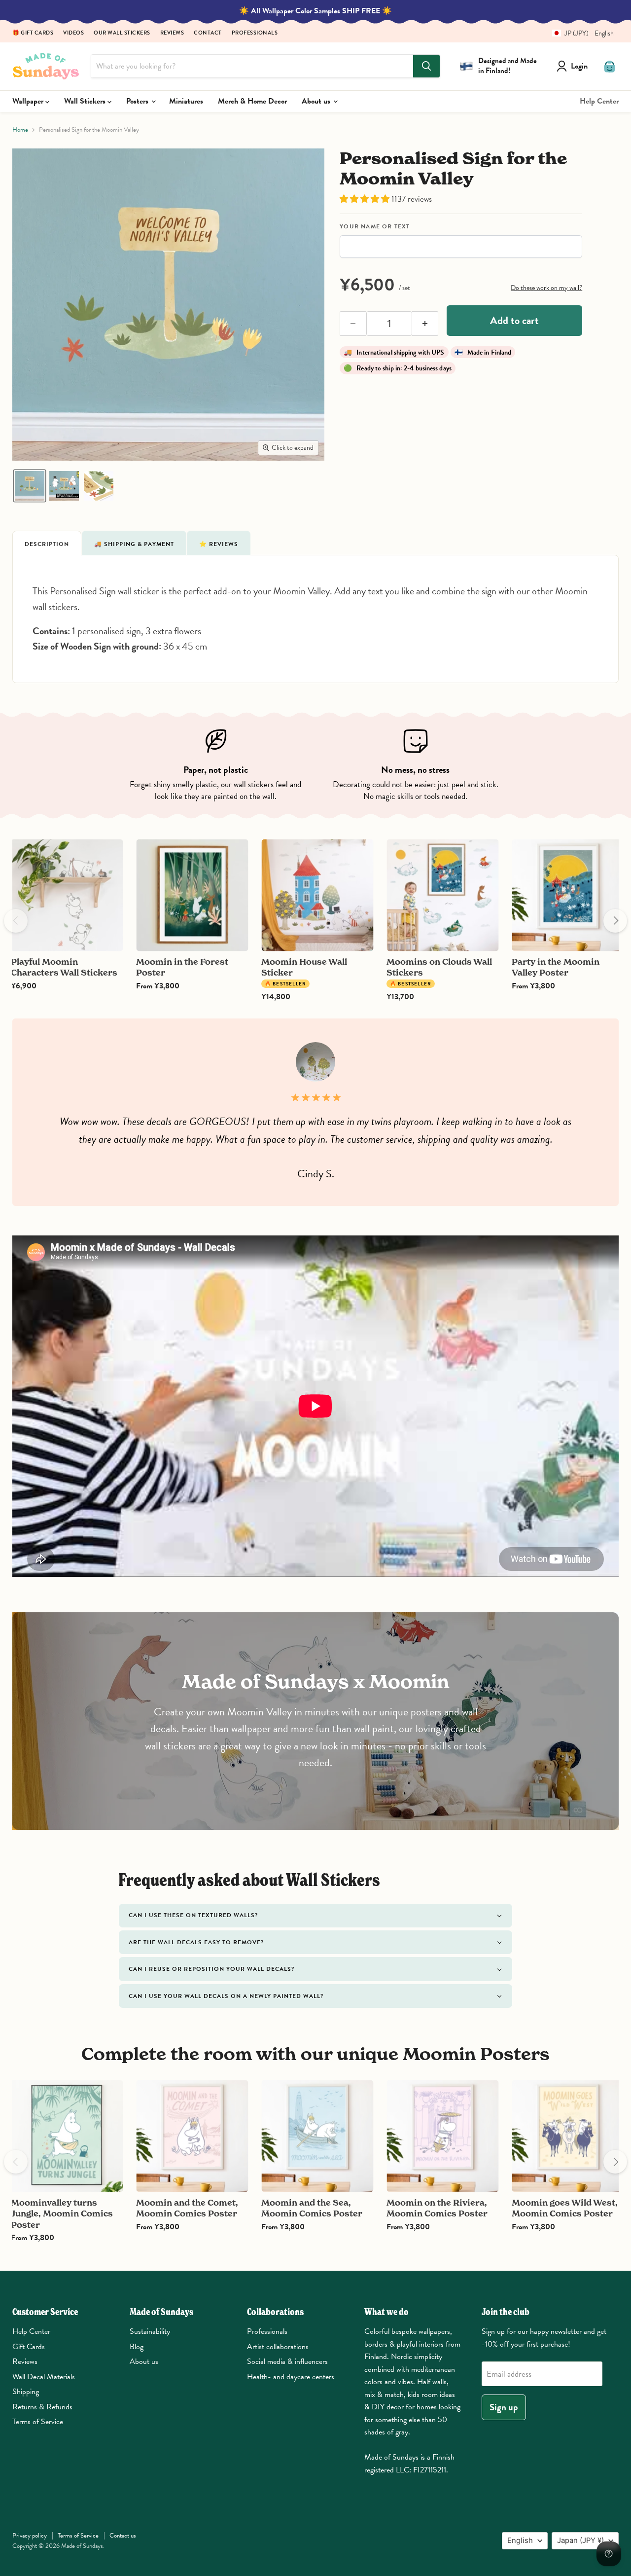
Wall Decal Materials (44, 2377)
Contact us (123, 2536)
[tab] (47, 543)
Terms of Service (38, 2422)
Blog (137, 2347)
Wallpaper (29, 101)
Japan (580, 2540)
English (520, 2540)
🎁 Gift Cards (33, 33)
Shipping (26, 2392)
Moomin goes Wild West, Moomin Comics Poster (565, 2208)
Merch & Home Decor (252, 101)
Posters (138, 101)
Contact (208, 33)
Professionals (255, 33)
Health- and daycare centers (291, 2377)
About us (317, 101)
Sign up (504, 2407)
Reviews (172, 33)
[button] (579, 33)
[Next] (615, 921)
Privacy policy (30, 2536)
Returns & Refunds (42, 2407)
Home (20, 130)
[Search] (426, 66)
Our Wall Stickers (122, 33)
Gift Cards (29, 2347)
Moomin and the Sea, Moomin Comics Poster (312, 2208)
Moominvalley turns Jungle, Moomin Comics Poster (62, 2213)
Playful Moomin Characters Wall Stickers (64, 967)
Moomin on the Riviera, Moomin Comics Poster (437, 2208)
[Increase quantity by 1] (425, 324)
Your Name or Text (375, 227)
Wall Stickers (86, 101)
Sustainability (150, 2331)
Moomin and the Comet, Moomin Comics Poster (187, 2208)
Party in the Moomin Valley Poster (556, 967)
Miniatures (186, 101)
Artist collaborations (278, 2347)
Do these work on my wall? (546, 288)
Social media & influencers (287, 2361)
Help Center (599, 101)
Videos (73, 33)
